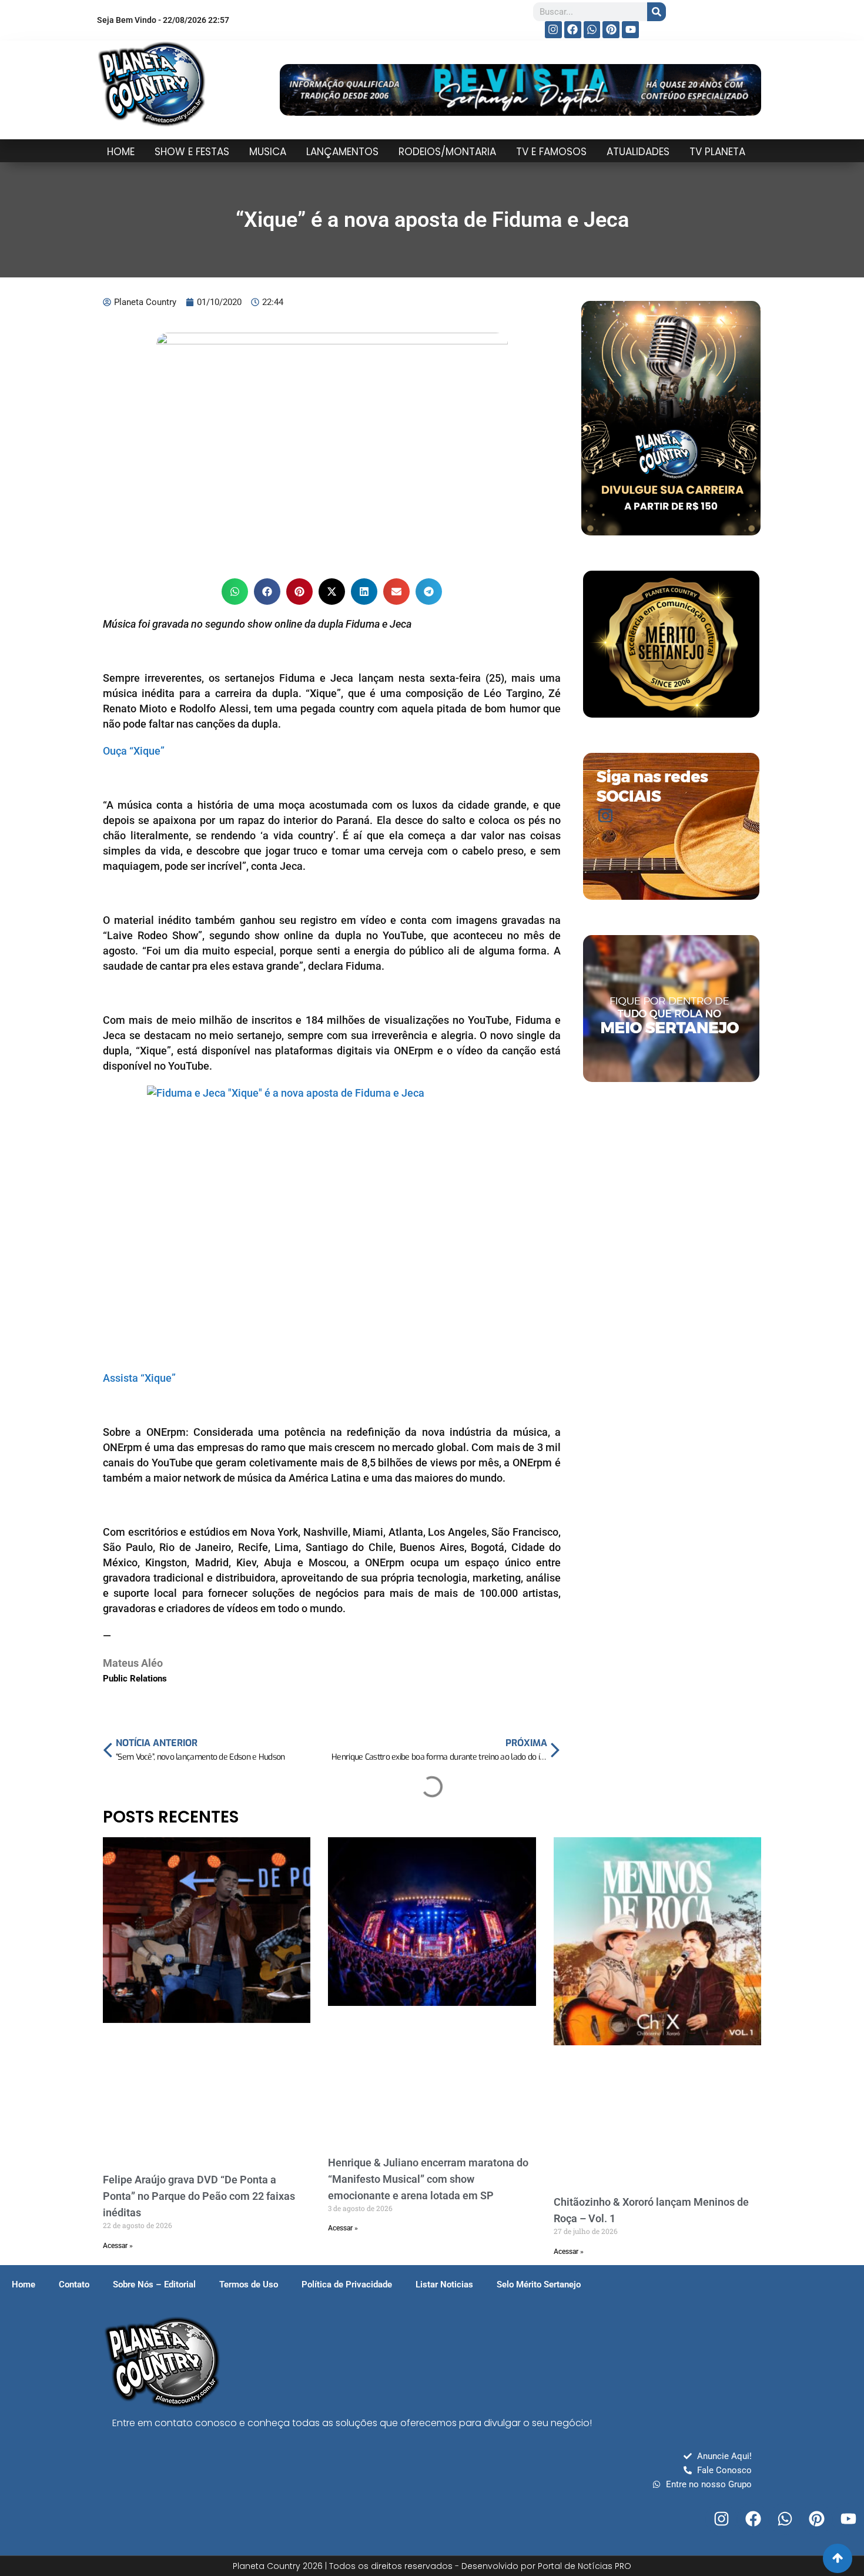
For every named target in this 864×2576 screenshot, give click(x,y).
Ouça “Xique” (134, 751)
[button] (235, 592)
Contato (74, 2284)
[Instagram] (553, 30)
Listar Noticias (444, 2284)
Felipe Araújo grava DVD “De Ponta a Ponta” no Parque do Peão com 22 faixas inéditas (199, 2196)
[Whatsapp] (592, 30)
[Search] (657, 12)
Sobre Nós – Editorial (154, 2284)
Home (24, 2284)
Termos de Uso (249, 2284)
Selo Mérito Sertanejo (539, 2284)
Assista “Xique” (139, 1378)
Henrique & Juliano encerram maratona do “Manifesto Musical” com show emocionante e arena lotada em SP (428, 2179)
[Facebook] (573, 30)
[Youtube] (630, 30)
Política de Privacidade (347, 2284)
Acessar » (118, 2246)
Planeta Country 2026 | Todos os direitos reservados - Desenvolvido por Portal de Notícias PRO (432, 2566)
